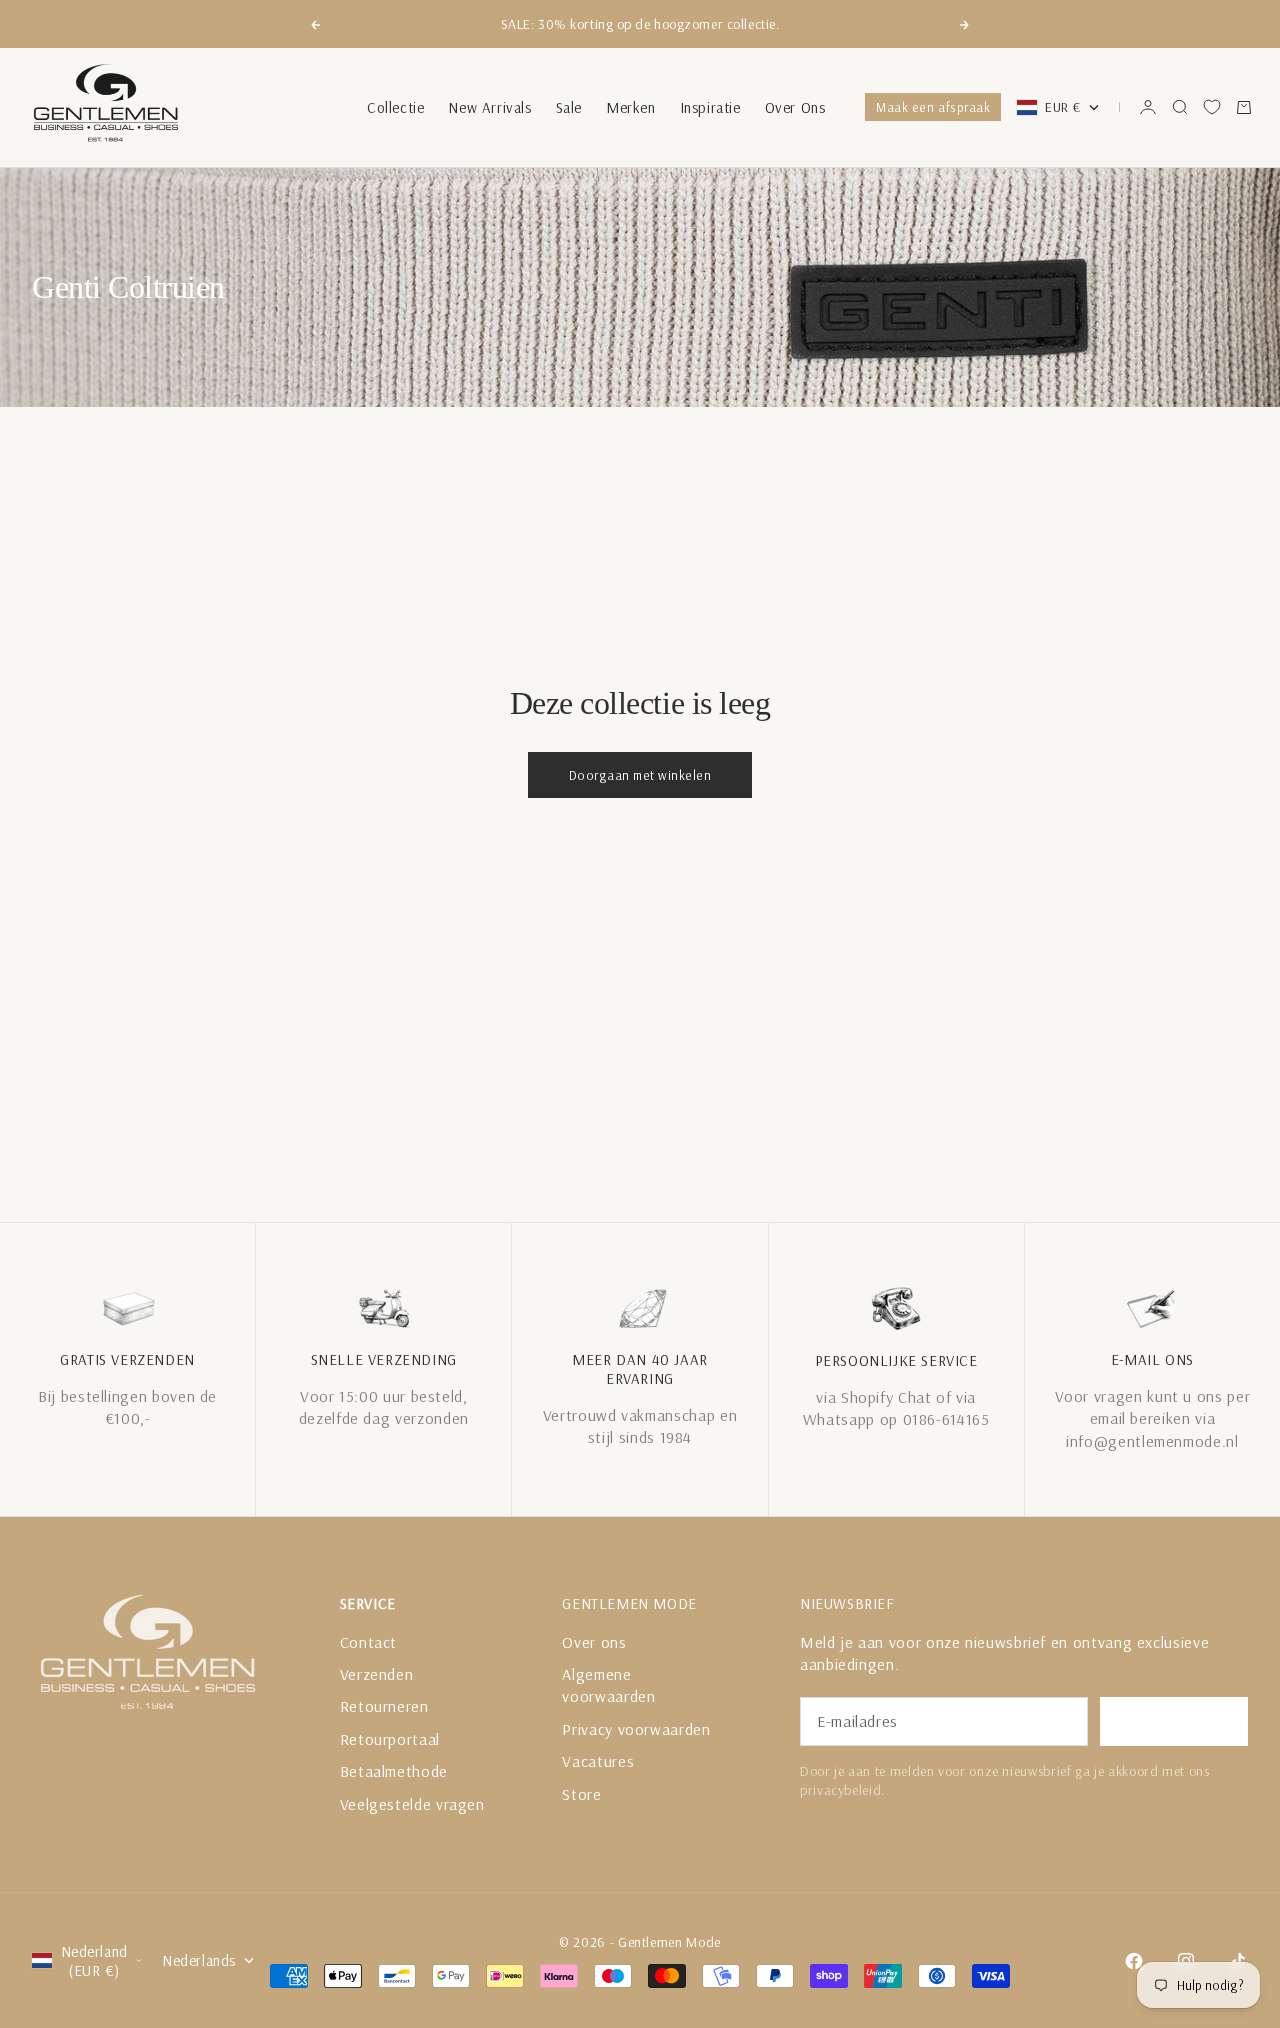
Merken (631, 107)
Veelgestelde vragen (412, 1804)
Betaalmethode (394, 1771)
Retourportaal (390, 1739)
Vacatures (598, 1761)
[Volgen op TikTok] (1238, 1961)
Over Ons (795, 107)
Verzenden (377, 1674)
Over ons (594, 1642)
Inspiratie (710, 107)
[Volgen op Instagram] (1186, 1961)
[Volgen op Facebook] (1134, 1961)
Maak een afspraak (933, 107)
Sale (569, 107)
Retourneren (384, 1706)
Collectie (395, 107)
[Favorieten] (1212, 107)
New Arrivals (489, 107)
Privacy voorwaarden (636, 1729)
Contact (368, 1642)
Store (581, 1794)
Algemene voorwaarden (608, 1685)
